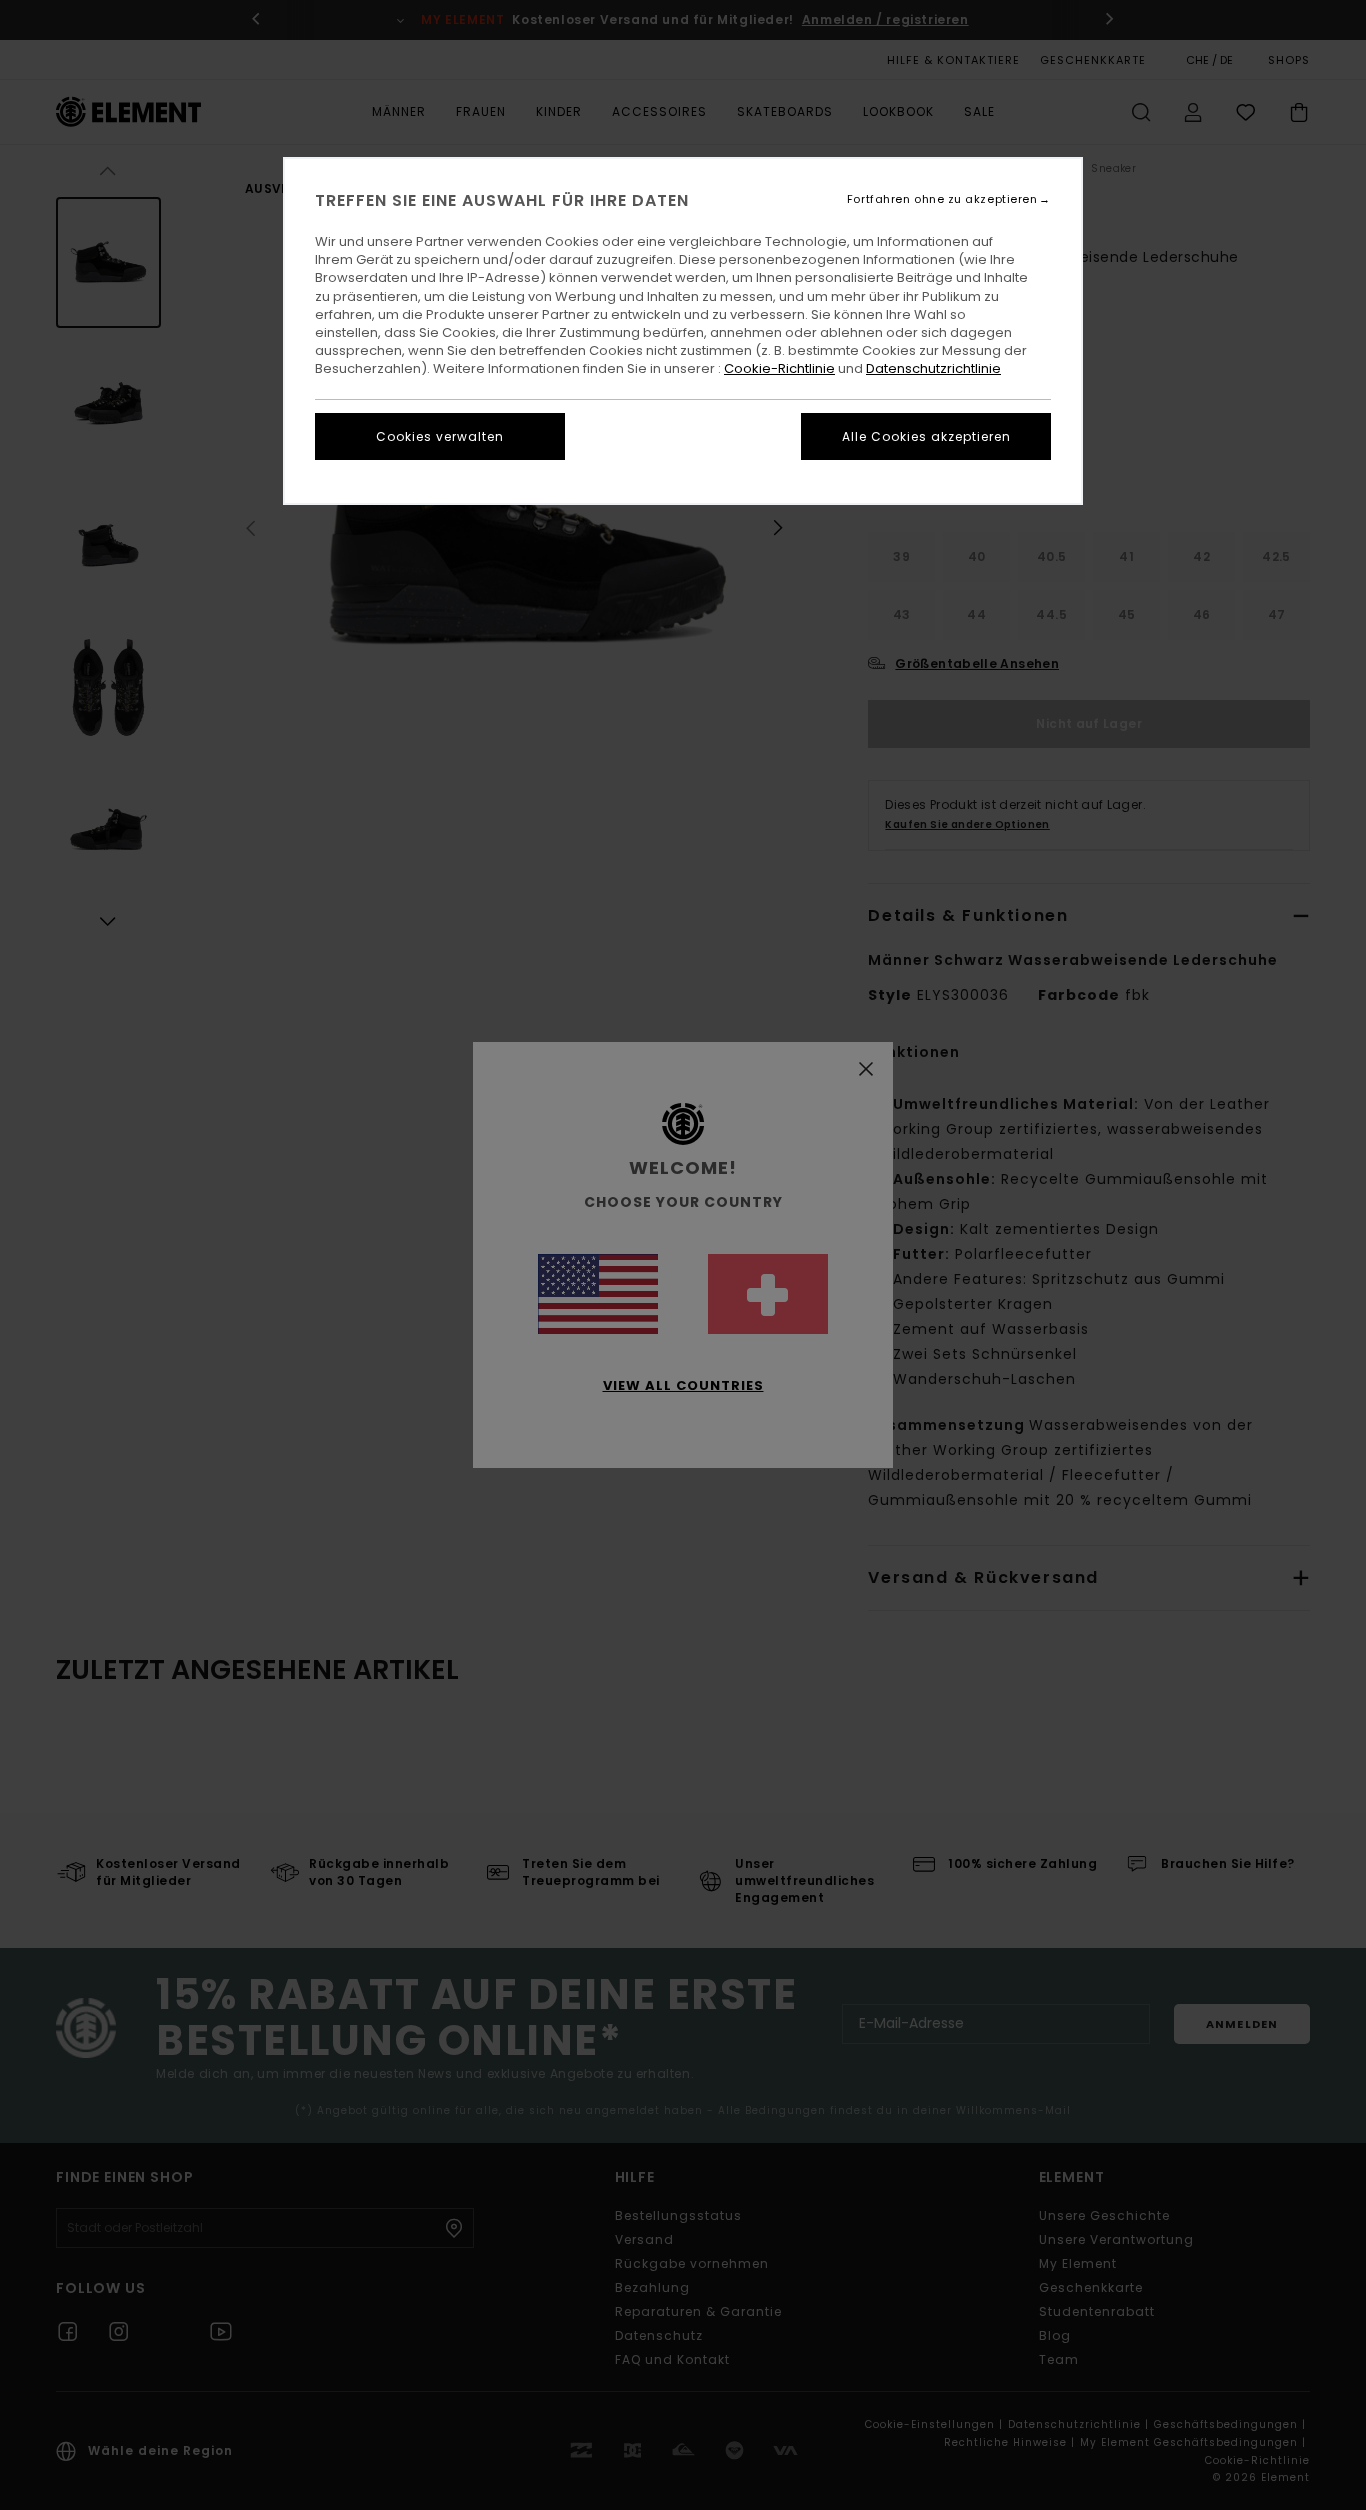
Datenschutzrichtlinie (933, 368)
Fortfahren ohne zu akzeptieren (942, 199)
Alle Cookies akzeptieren (926, 436)
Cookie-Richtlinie (779, 368)
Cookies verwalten (440, 436)
